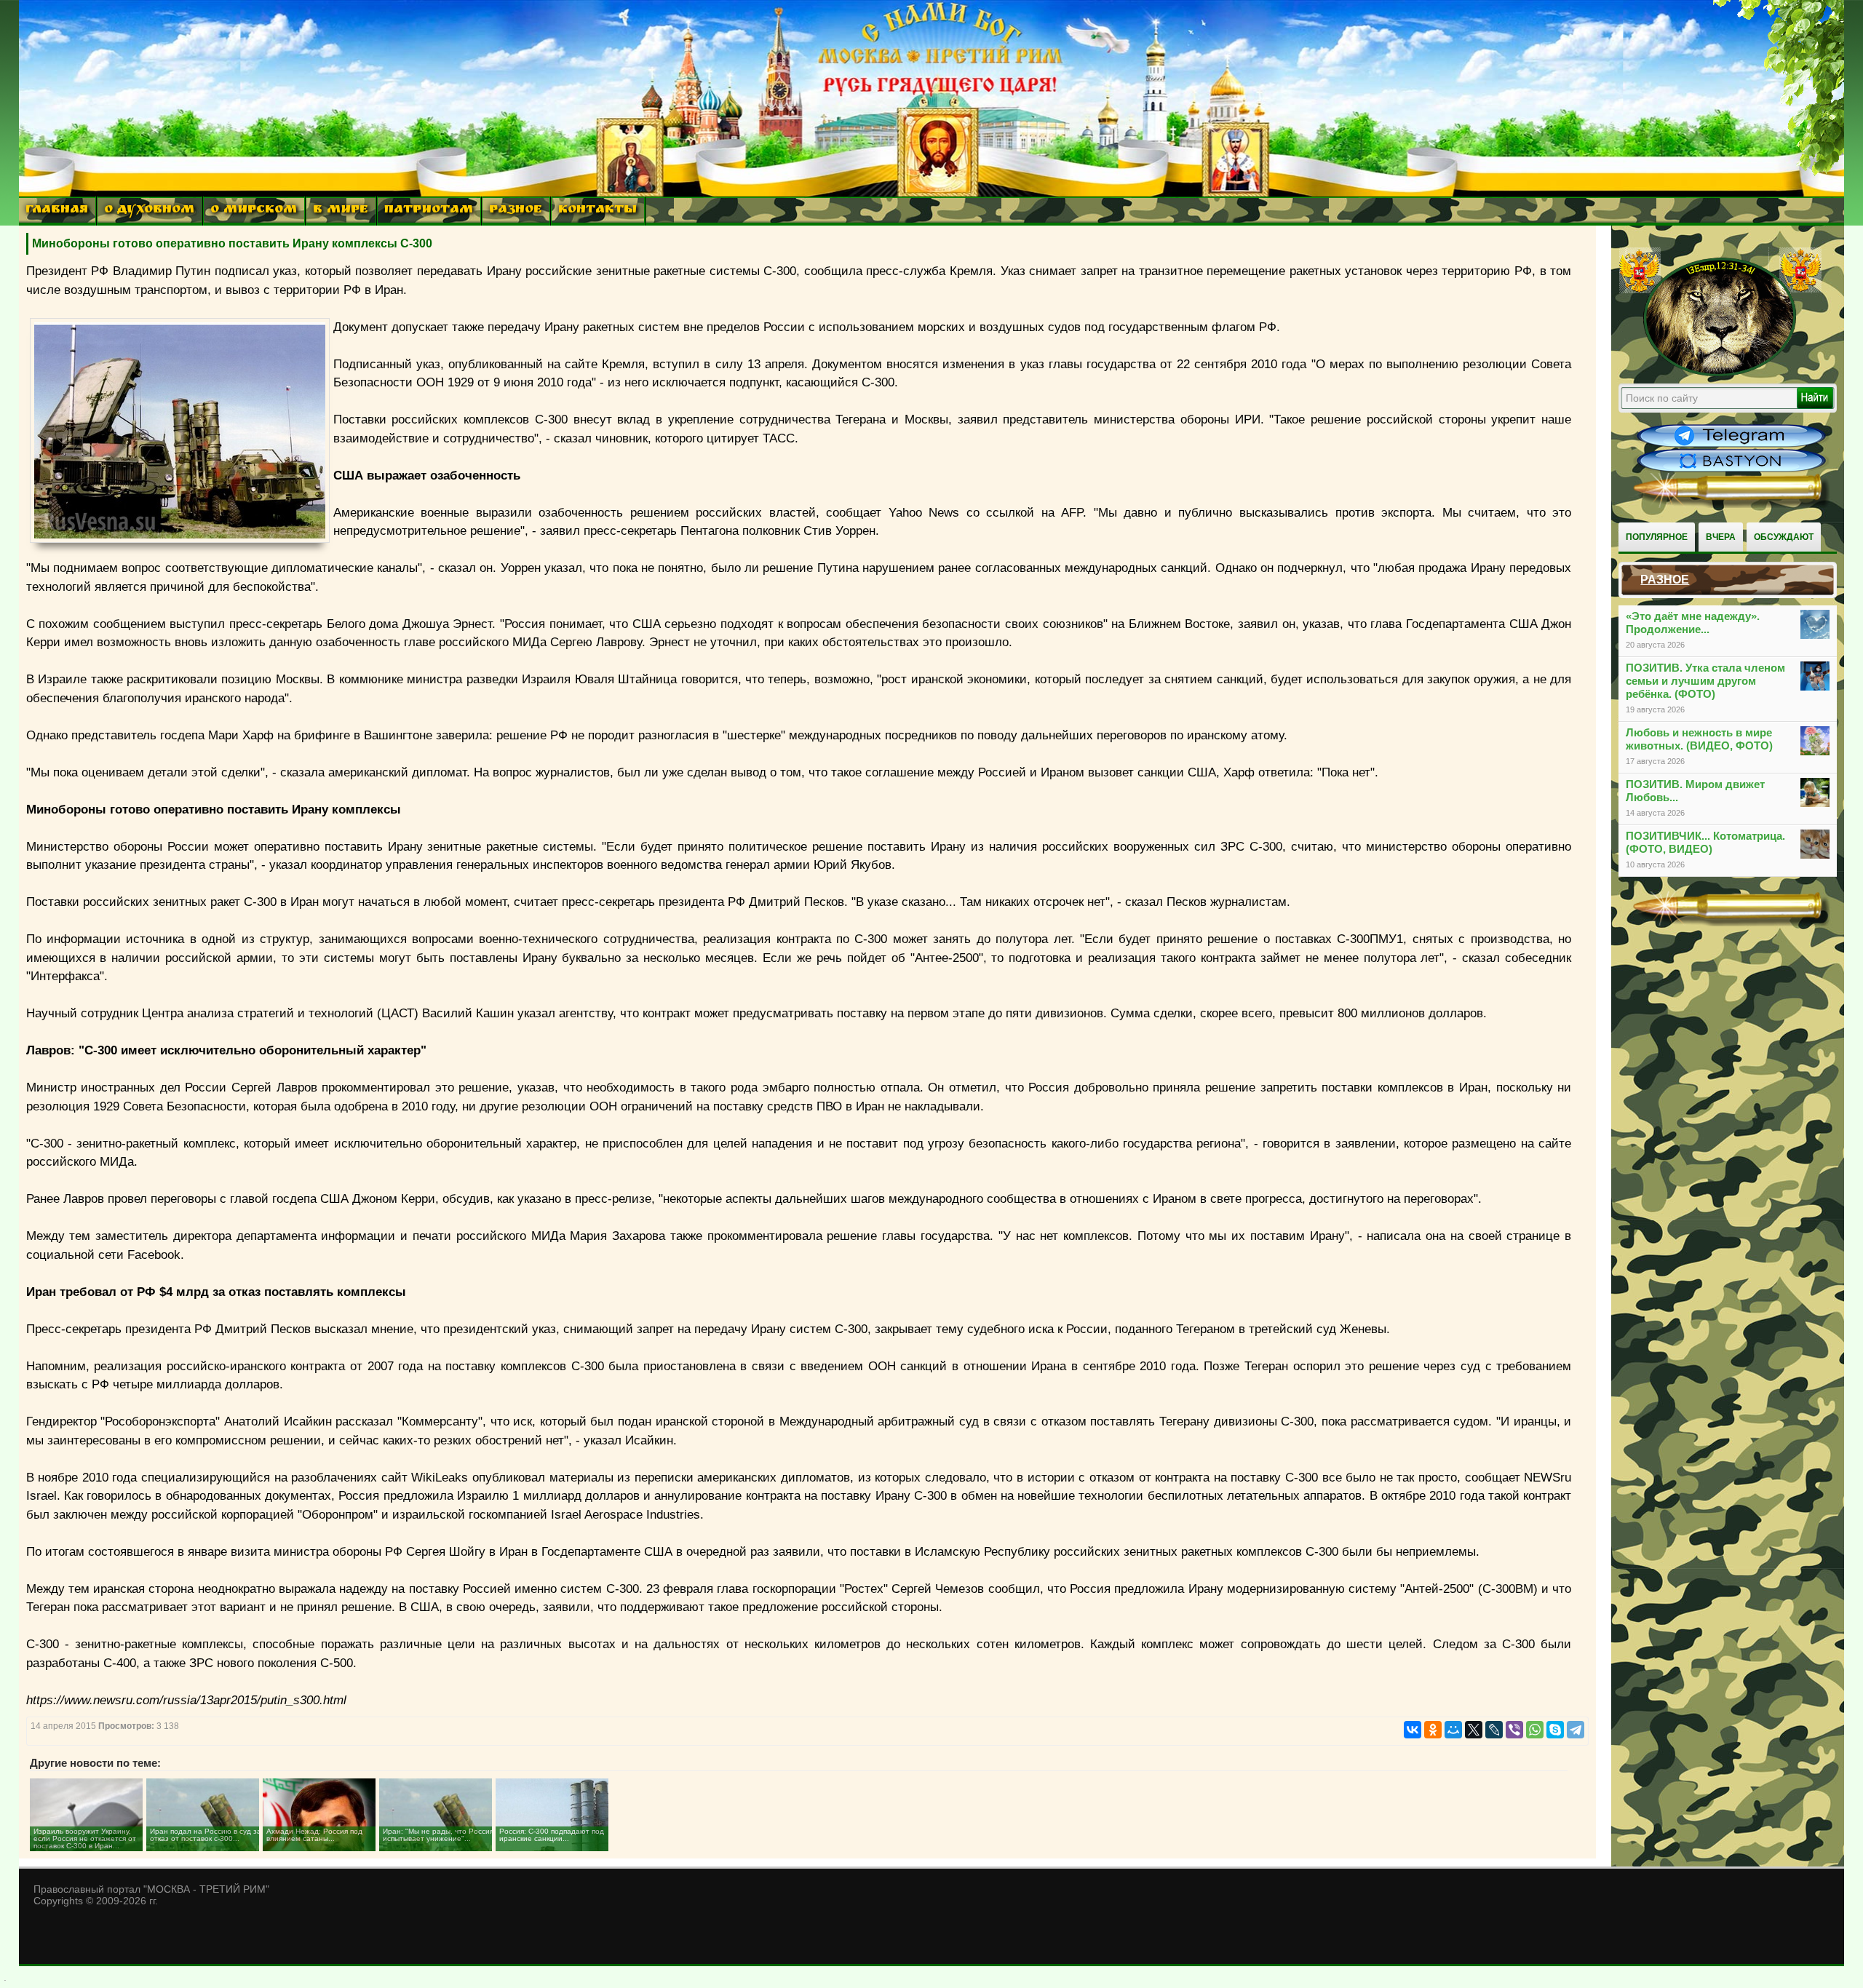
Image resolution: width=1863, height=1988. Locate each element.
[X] (1474, 1730)
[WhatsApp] (1535, 1730)
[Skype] (1555, 1730)
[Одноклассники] (1433, 1730)
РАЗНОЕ (516, 211)
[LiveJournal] (1494, 1730)
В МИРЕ (341, 211)
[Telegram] (1576, 1730)
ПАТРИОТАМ (429, 211)
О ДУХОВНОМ (149, 211)
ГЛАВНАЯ (57, 211)
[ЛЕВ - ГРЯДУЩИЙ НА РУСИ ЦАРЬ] (1720, 373)
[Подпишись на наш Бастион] (1731, 470)
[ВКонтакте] (1413, 1730)
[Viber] (1514, 1730)
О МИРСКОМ (254, 211)
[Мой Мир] (1453, 1730)
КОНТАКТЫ (597, 211)
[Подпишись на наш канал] (1731, 445)
